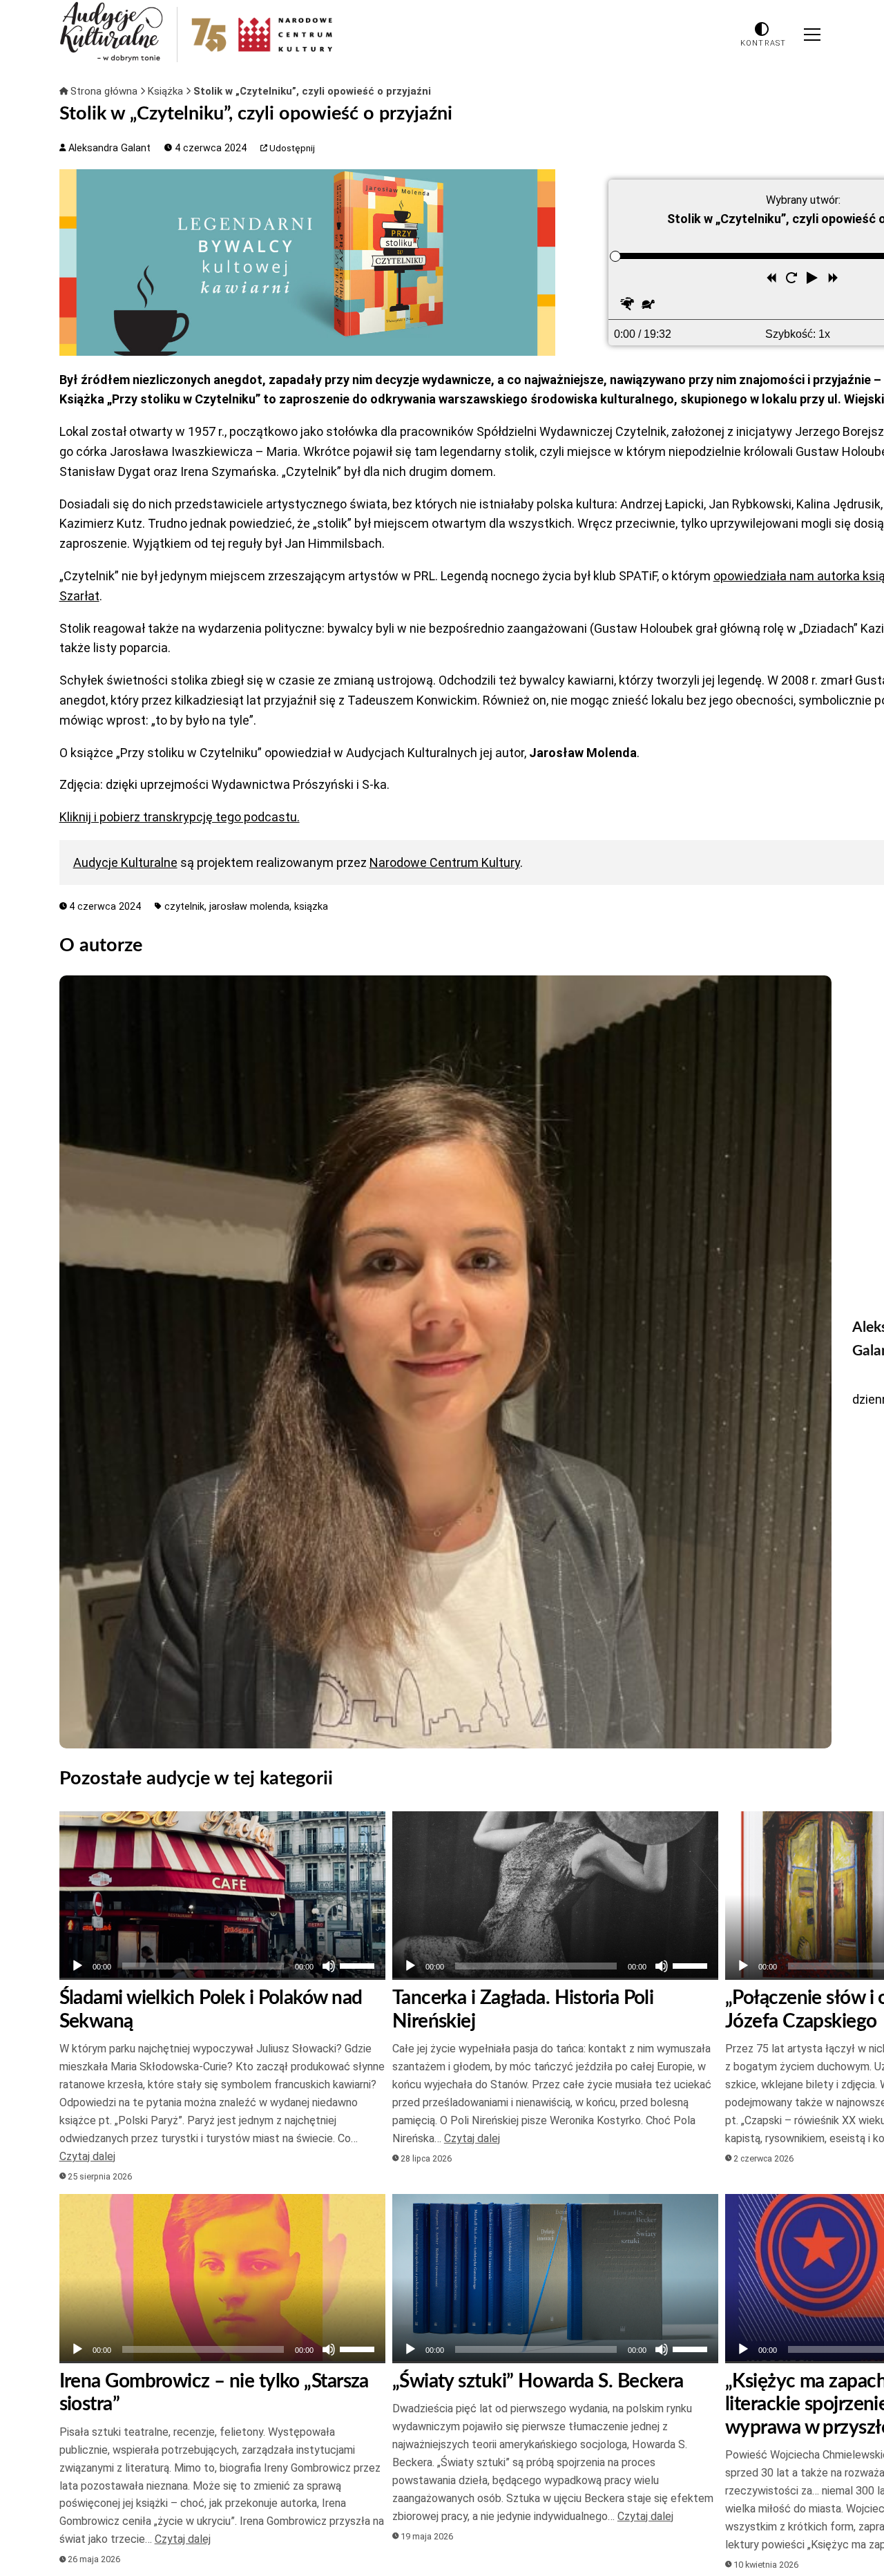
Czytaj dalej (87, 2156)
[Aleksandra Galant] (446, 1362)
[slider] (615, 256)
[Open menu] (812, 35)
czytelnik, (187, 907)
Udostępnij (291, 148)
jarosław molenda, (252, 907)
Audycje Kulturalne (125, 862)
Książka (167, 91)
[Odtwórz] (77, 1966)
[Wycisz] (329, 1966)
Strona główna (104, 91)
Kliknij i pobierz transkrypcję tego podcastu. (180, 817)
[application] (222, 1966)
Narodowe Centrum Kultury (445, 862)
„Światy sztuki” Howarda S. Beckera (538, 2381)
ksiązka (311, 907)
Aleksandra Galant (108, 148)
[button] (814, 280)
